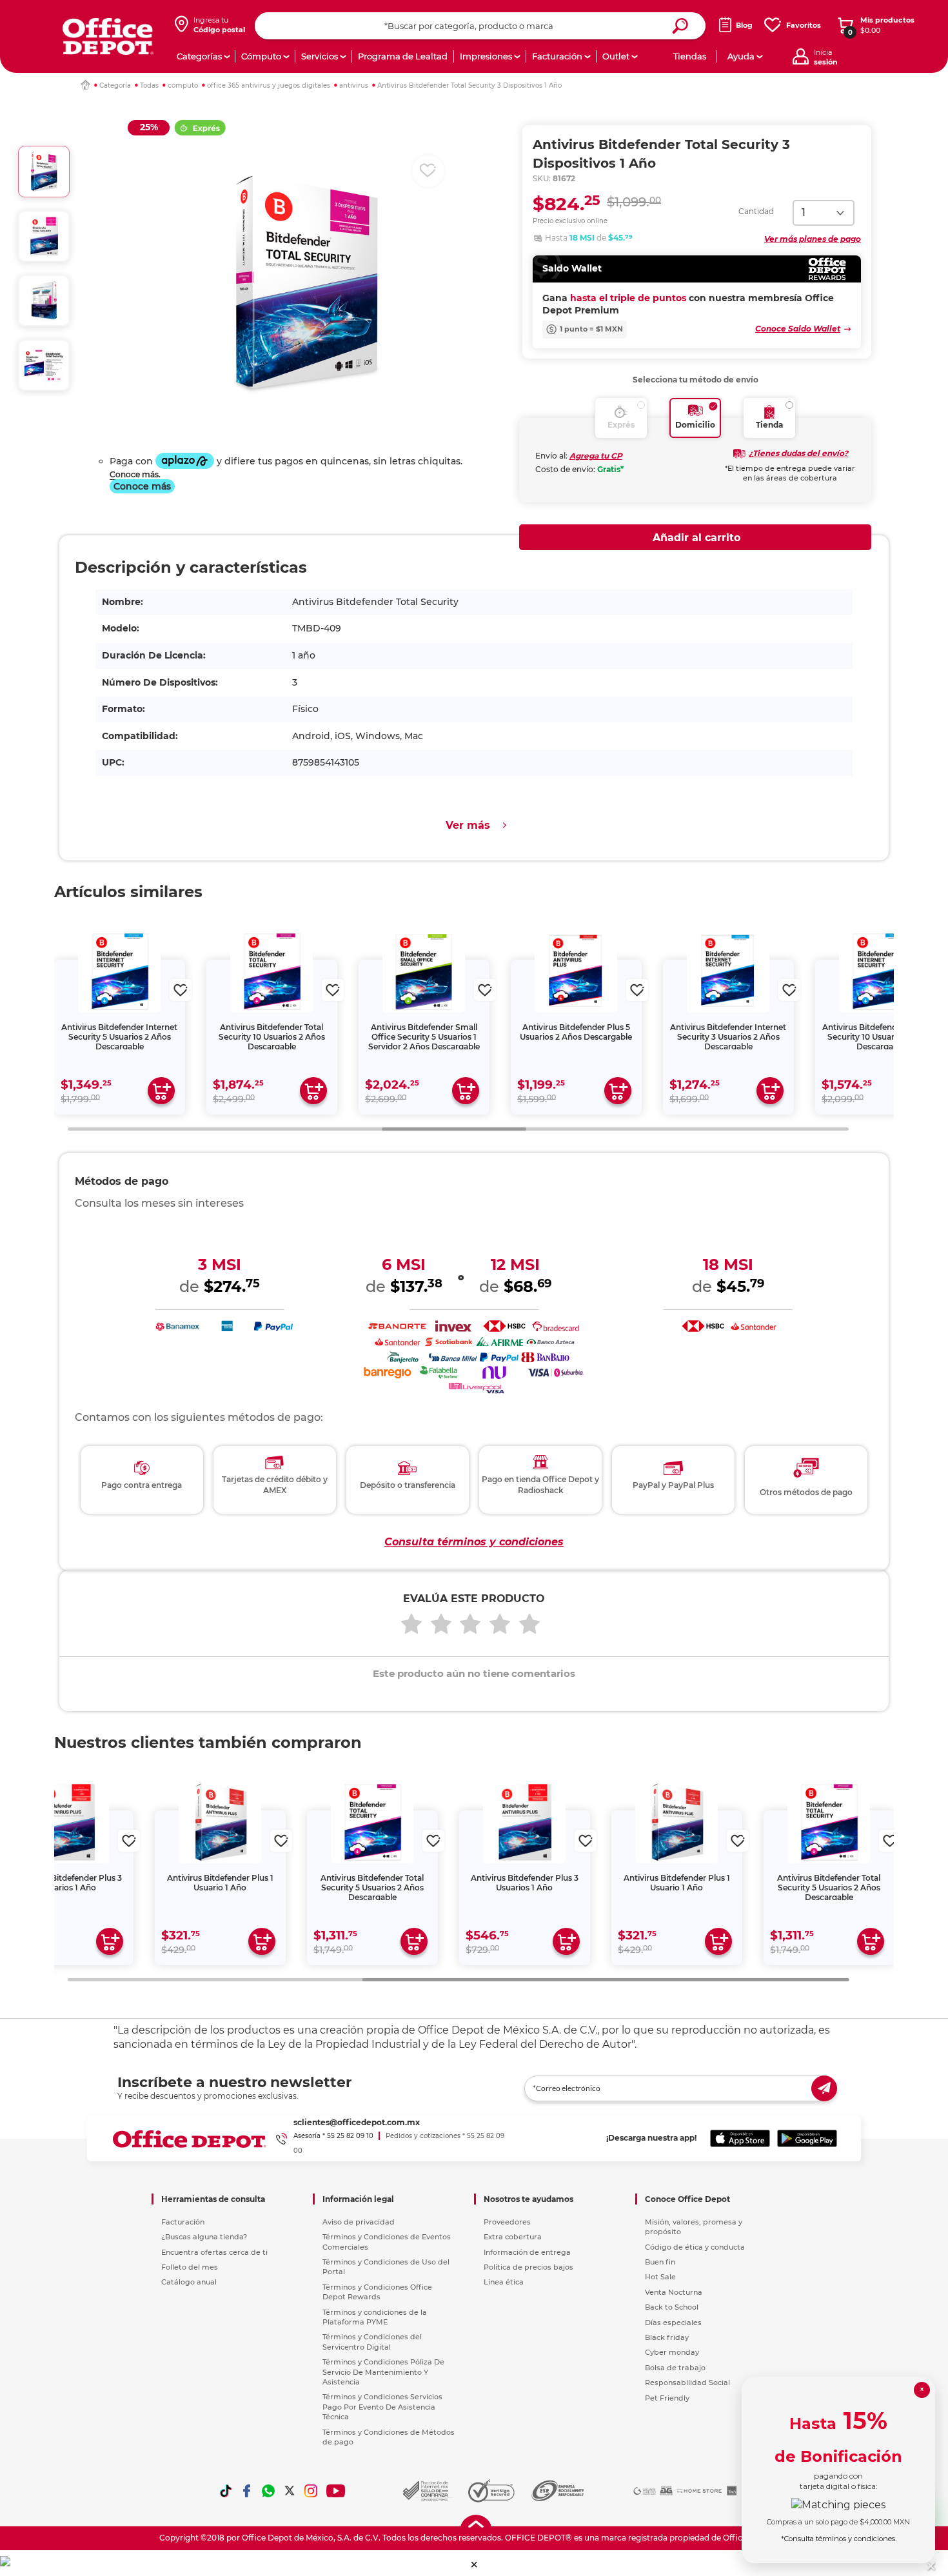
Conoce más (142, 486)
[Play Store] (807, 2139)
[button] (474, 2565)
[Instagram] (311, 2491)
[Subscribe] (824, 2088)
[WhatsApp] (268, 2491)
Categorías (199, 56)
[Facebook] (247, 2491)
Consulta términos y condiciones (474, 1542)
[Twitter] (290, 2491)
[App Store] (740, 2139)
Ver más (468, 825)
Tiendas (690, 56)
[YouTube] (336, 2491)
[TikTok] (226, 2491)
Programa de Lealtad (403, 56)
